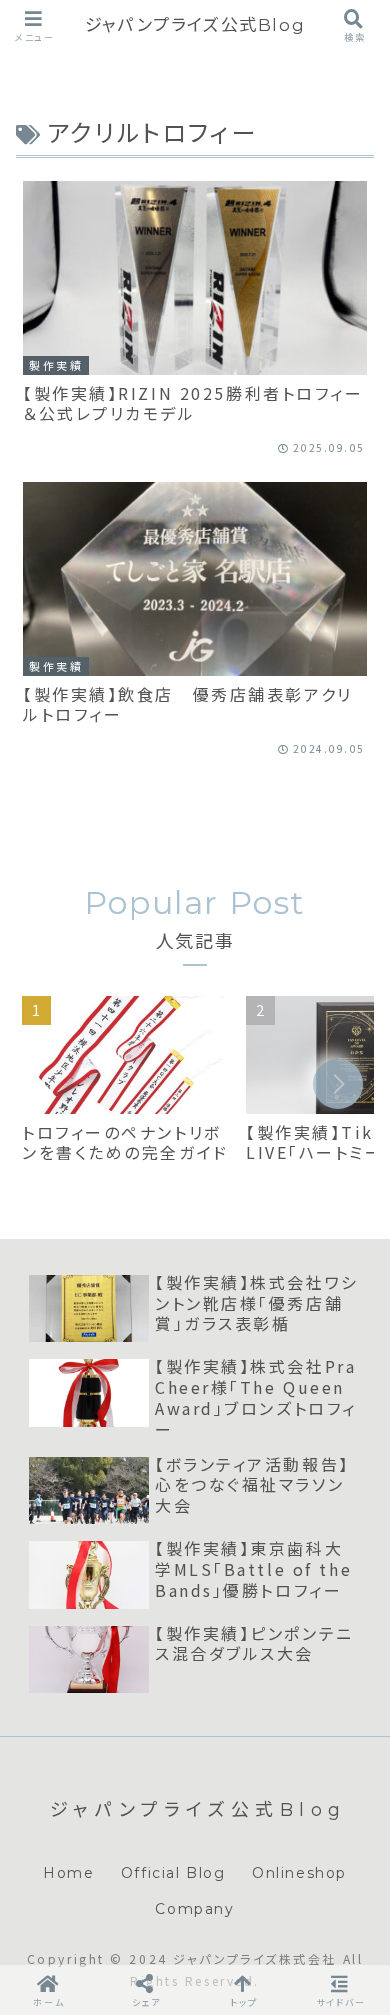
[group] (127, 1088)
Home (68, 1873)
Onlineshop (299, 1873)
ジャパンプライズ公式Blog (195, 24)
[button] (338, 1084)
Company (194, 1909)
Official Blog (173, 1873)
